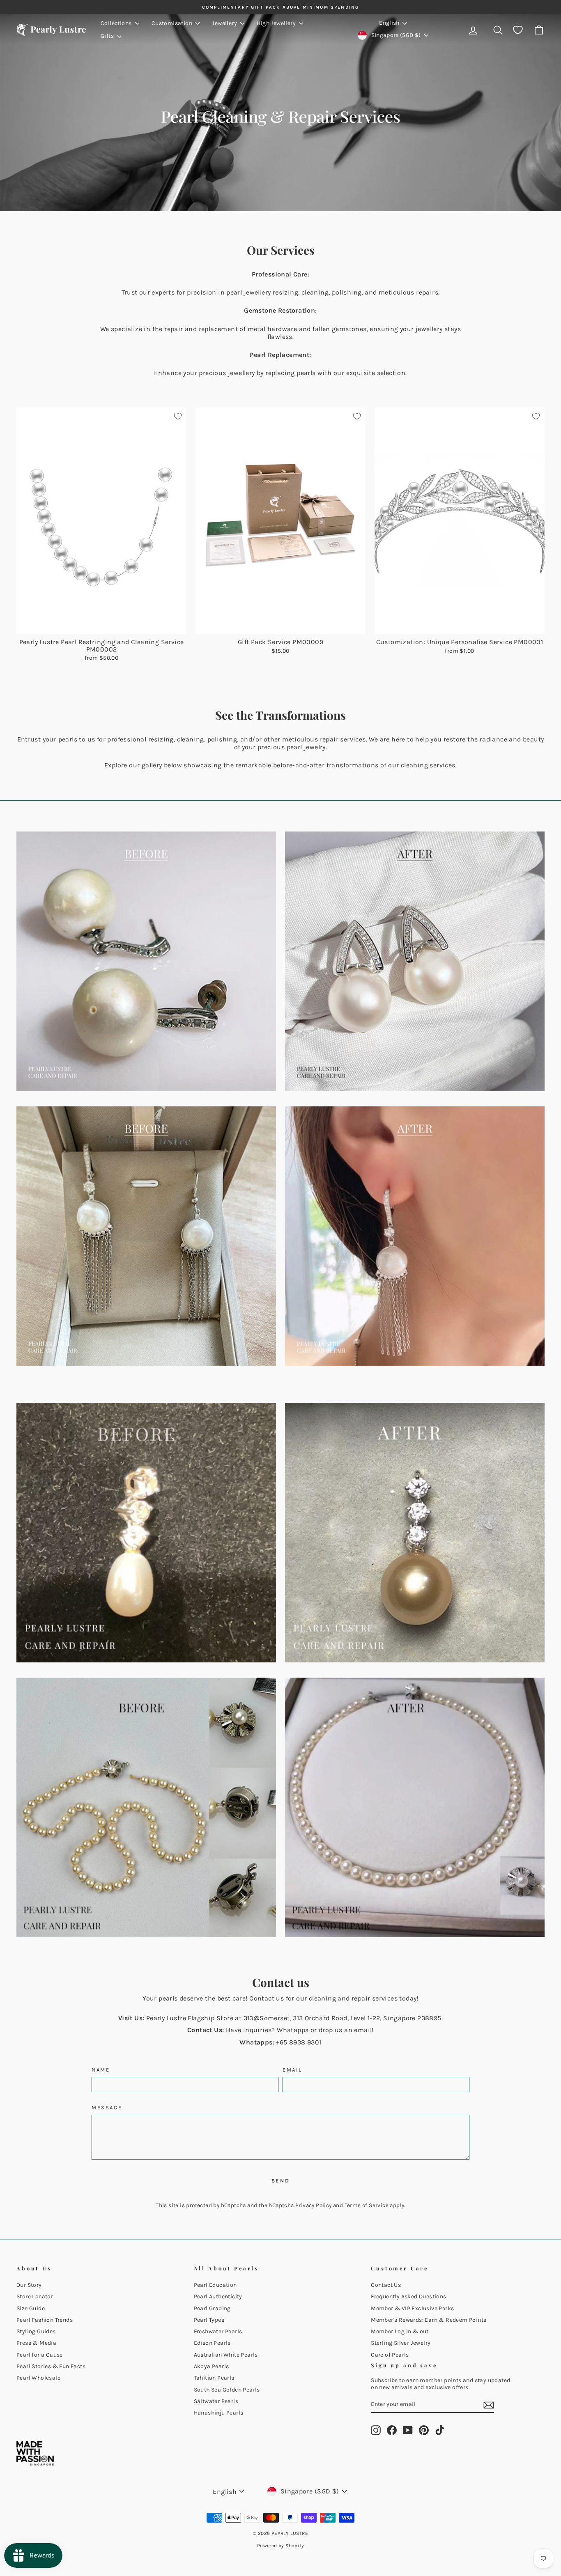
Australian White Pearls (226, 2355)
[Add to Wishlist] (178, 416)
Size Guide (31, 2308)
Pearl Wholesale (38, 2378)
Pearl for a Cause (40, 2355)
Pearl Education (215, 2285)
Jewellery (225, 23)
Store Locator (35, 2296)
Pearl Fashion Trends (45, 2320)
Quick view (102, 625)
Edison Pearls (212, 2343)
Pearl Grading (212, 2308)
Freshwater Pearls (218, 2331)
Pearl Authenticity (218, 2296)
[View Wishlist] (518, 30)
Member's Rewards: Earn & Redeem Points (429, 2320)
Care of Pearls (390, 2355)
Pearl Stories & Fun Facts (51, 2366)
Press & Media (36, 2343)
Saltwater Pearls (216, 2401)
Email (292, 2070)
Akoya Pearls (212, 2366)
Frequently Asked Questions (408, 2296)
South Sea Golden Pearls (227, 2390)
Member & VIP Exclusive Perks (412, 2308)
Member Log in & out (400, 2331)
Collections (117, 23)
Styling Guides (36, 2331)
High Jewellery (277, 23)
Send (280, 2181)
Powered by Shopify (280, 2546)
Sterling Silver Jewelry (401, 2343)
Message (107, 2108)
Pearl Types (209, 2320)
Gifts (108, 36)
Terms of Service (367, 2205)
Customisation (173, 23)
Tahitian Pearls (214, 2378)
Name (101, 2070)
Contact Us (386, 2285)
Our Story (29, 2285)
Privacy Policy (314, 2205)
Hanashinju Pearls (219, 2413)
